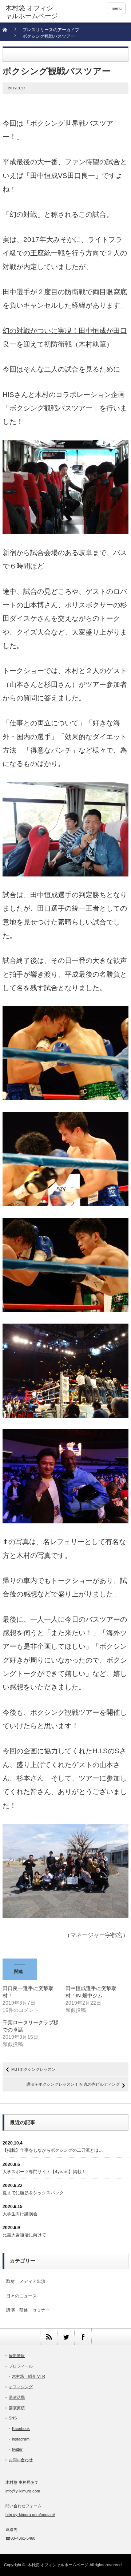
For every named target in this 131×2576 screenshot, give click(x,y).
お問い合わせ (21, 2460)
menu (117, 8)
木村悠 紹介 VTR (29, 2376)
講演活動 (17, 2397)
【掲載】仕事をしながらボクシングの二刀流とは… (53, 2150)
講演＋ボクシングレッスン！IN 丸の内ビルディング (73, 2084)
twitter (17, 2449)
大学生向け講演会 (20, 2214)
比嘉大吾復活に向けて (24, 2235)
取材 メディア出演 (26, 2281)
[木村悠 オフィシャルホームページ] (32, 12)
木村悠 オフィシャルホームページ (58, 2565)
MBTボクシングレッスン (33, 2069)
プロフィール (21, 2366)
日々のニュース (21, 2296)
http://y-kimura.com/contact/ (30, 2515)
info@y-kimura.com (23, 2491)
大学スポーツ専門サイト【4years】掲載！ (44, 2172)
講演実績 (17, 2408)
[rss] (49, 2337)
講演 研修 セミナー (28, 2310)
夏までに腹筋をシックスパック (33, 2193)
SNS (13, 2418)
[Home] (9, 32)
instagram (21, 2439)
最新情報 (17, 2356)
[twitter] (66, 2337)
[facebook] (83, 2337)
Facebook (21, 2429)
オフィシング (21, 2387)
